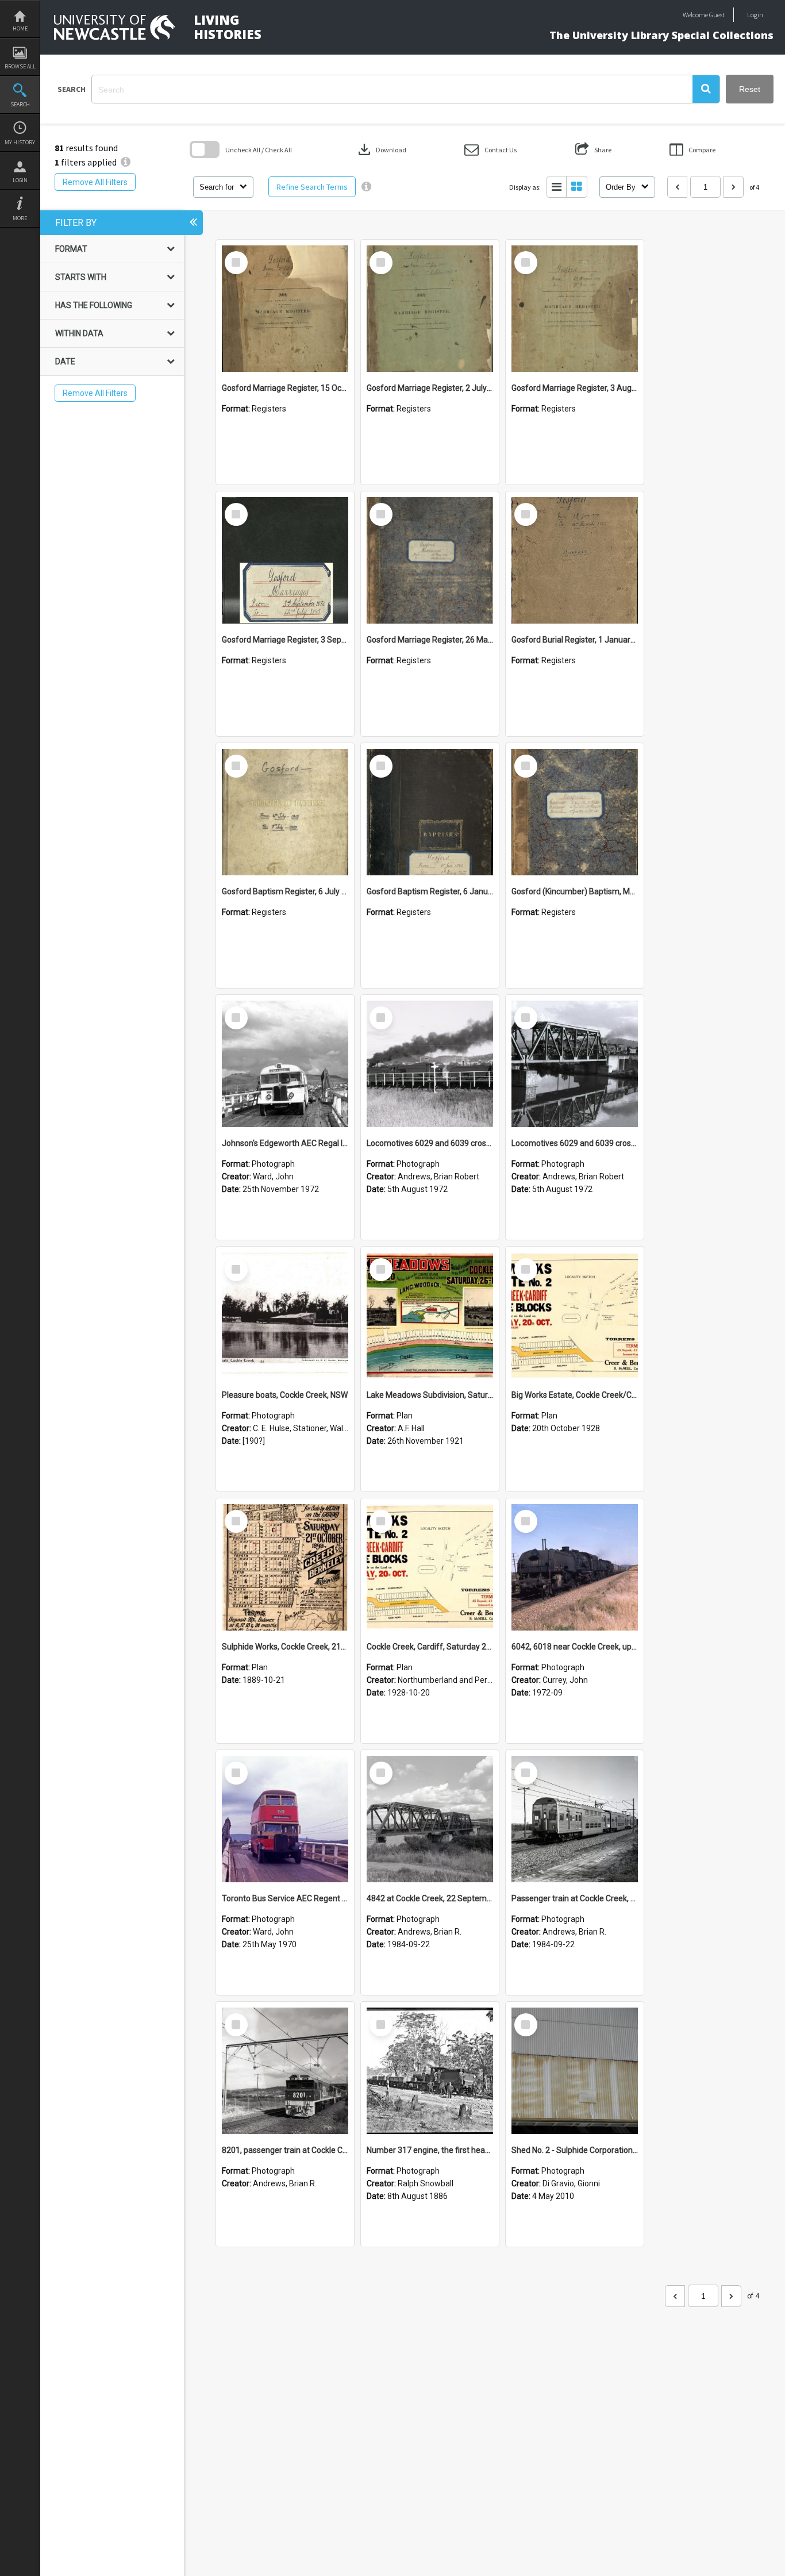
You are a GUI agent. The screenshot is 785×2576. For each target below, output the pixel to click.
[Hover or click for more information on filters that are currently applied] (126, 162)
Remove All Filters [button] (95, 182)
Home (20, 28)
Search (20, 104)
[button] (706, 89)
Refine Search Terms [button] (312, 187)
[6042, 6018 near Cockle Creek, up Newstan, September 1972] (575, 1567)
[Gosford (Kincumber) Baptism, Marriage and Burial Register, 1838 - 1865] (575, 812)
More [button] (20, 218)
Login (20, 180)
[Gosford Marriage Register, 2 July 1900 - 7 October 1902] (430, 309)
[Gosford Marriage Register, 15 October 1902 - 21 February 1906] (285, 309)
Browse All (20, 66)
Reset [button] (750, 89)
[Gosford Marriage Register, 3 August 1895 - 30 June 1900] (575, 309)
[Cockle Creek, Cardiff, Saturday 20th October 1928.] (430, 1567)
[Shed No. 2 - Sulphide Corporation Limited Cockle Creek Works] (575, 2071)
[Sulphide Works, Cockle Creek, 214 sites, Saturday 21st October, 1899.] (285, 1567)
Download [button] (381, 149)
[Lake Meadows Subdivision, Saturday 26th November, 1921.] (430, 1316)
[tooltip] (366, 187)
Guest (717, 15)
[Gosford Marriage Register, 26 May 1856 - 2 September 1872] (430, 560)
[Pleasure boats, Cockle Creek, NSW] (285, 1316)
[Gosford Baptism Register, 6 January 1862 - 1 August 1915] (430, 812)
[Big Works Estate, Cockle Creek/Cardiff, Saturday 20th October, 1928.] (575, 1316)
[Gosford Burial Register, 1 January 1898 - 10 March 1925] (575, 560)
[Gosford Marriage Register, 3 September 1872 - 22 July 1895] (285, 560)
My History (20, 142)
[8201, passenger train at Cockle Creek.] (285, 2071)
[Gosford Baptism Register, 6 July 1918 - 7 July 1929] (285, 812)
